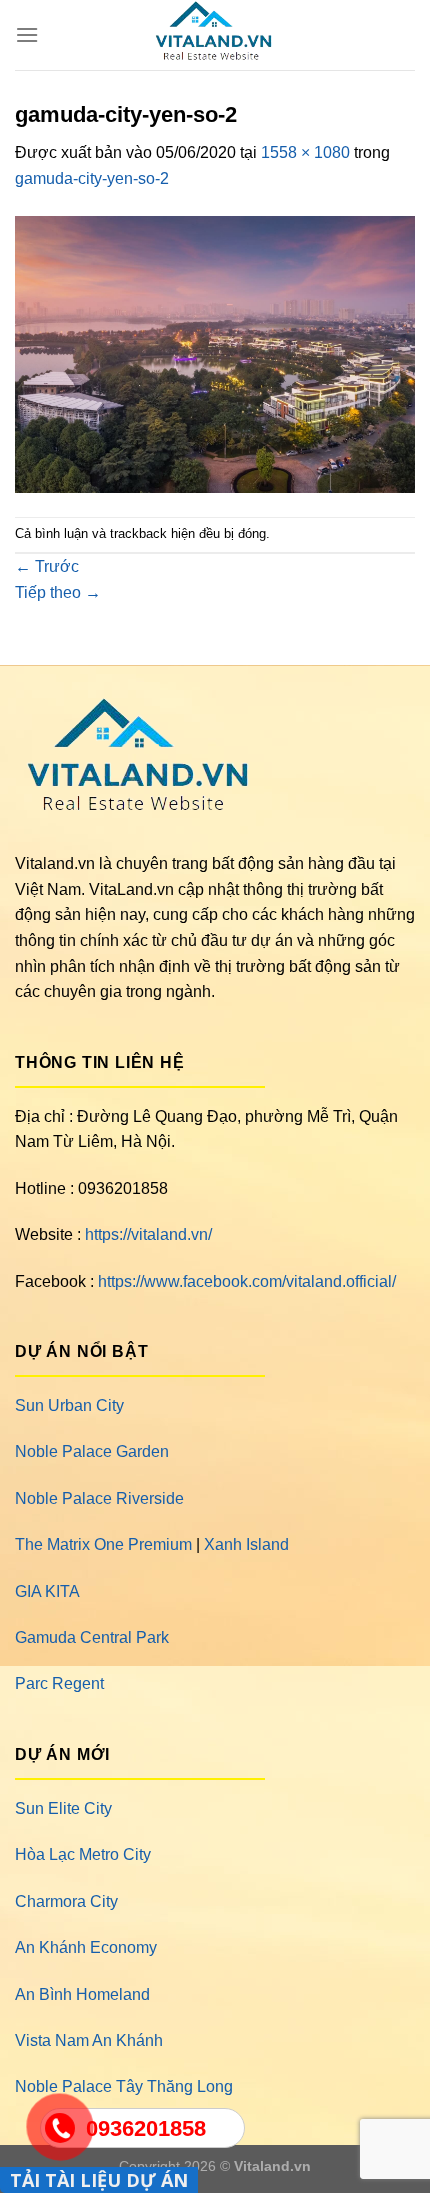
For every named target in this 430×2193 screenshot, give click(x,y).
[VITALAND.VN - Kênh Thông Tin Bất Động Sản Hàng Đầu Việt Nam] (215, 35)
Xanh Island (246, 1544)
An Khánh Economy (86, 1947)
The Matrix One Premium (103, 1544)
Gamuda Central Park (92, 1637)
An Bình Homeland (82, 1994)
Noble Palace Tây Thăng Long (124, 2086)
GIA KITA (47, 1591)
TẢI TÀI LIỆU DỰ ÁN (99, 2180)
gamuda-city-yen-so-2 (92, 178)
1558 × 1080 (305, 152)
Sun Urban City (69, 1405)
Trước (47, 566)
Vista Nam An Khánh (89, 2040)
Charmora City (66, 1901)
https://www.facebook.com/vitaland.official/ (247, 1281)
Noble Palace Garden (92, 1451)
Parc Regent (59, 1683)
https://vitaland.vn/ (148, 1234)
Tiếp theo (58, 592)
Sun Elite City (63, 1808)
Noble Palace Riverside (99, 1498)
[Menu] (27, 34)
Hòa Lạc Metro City (83, 1854)
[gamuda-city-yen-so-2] (215, 352)
